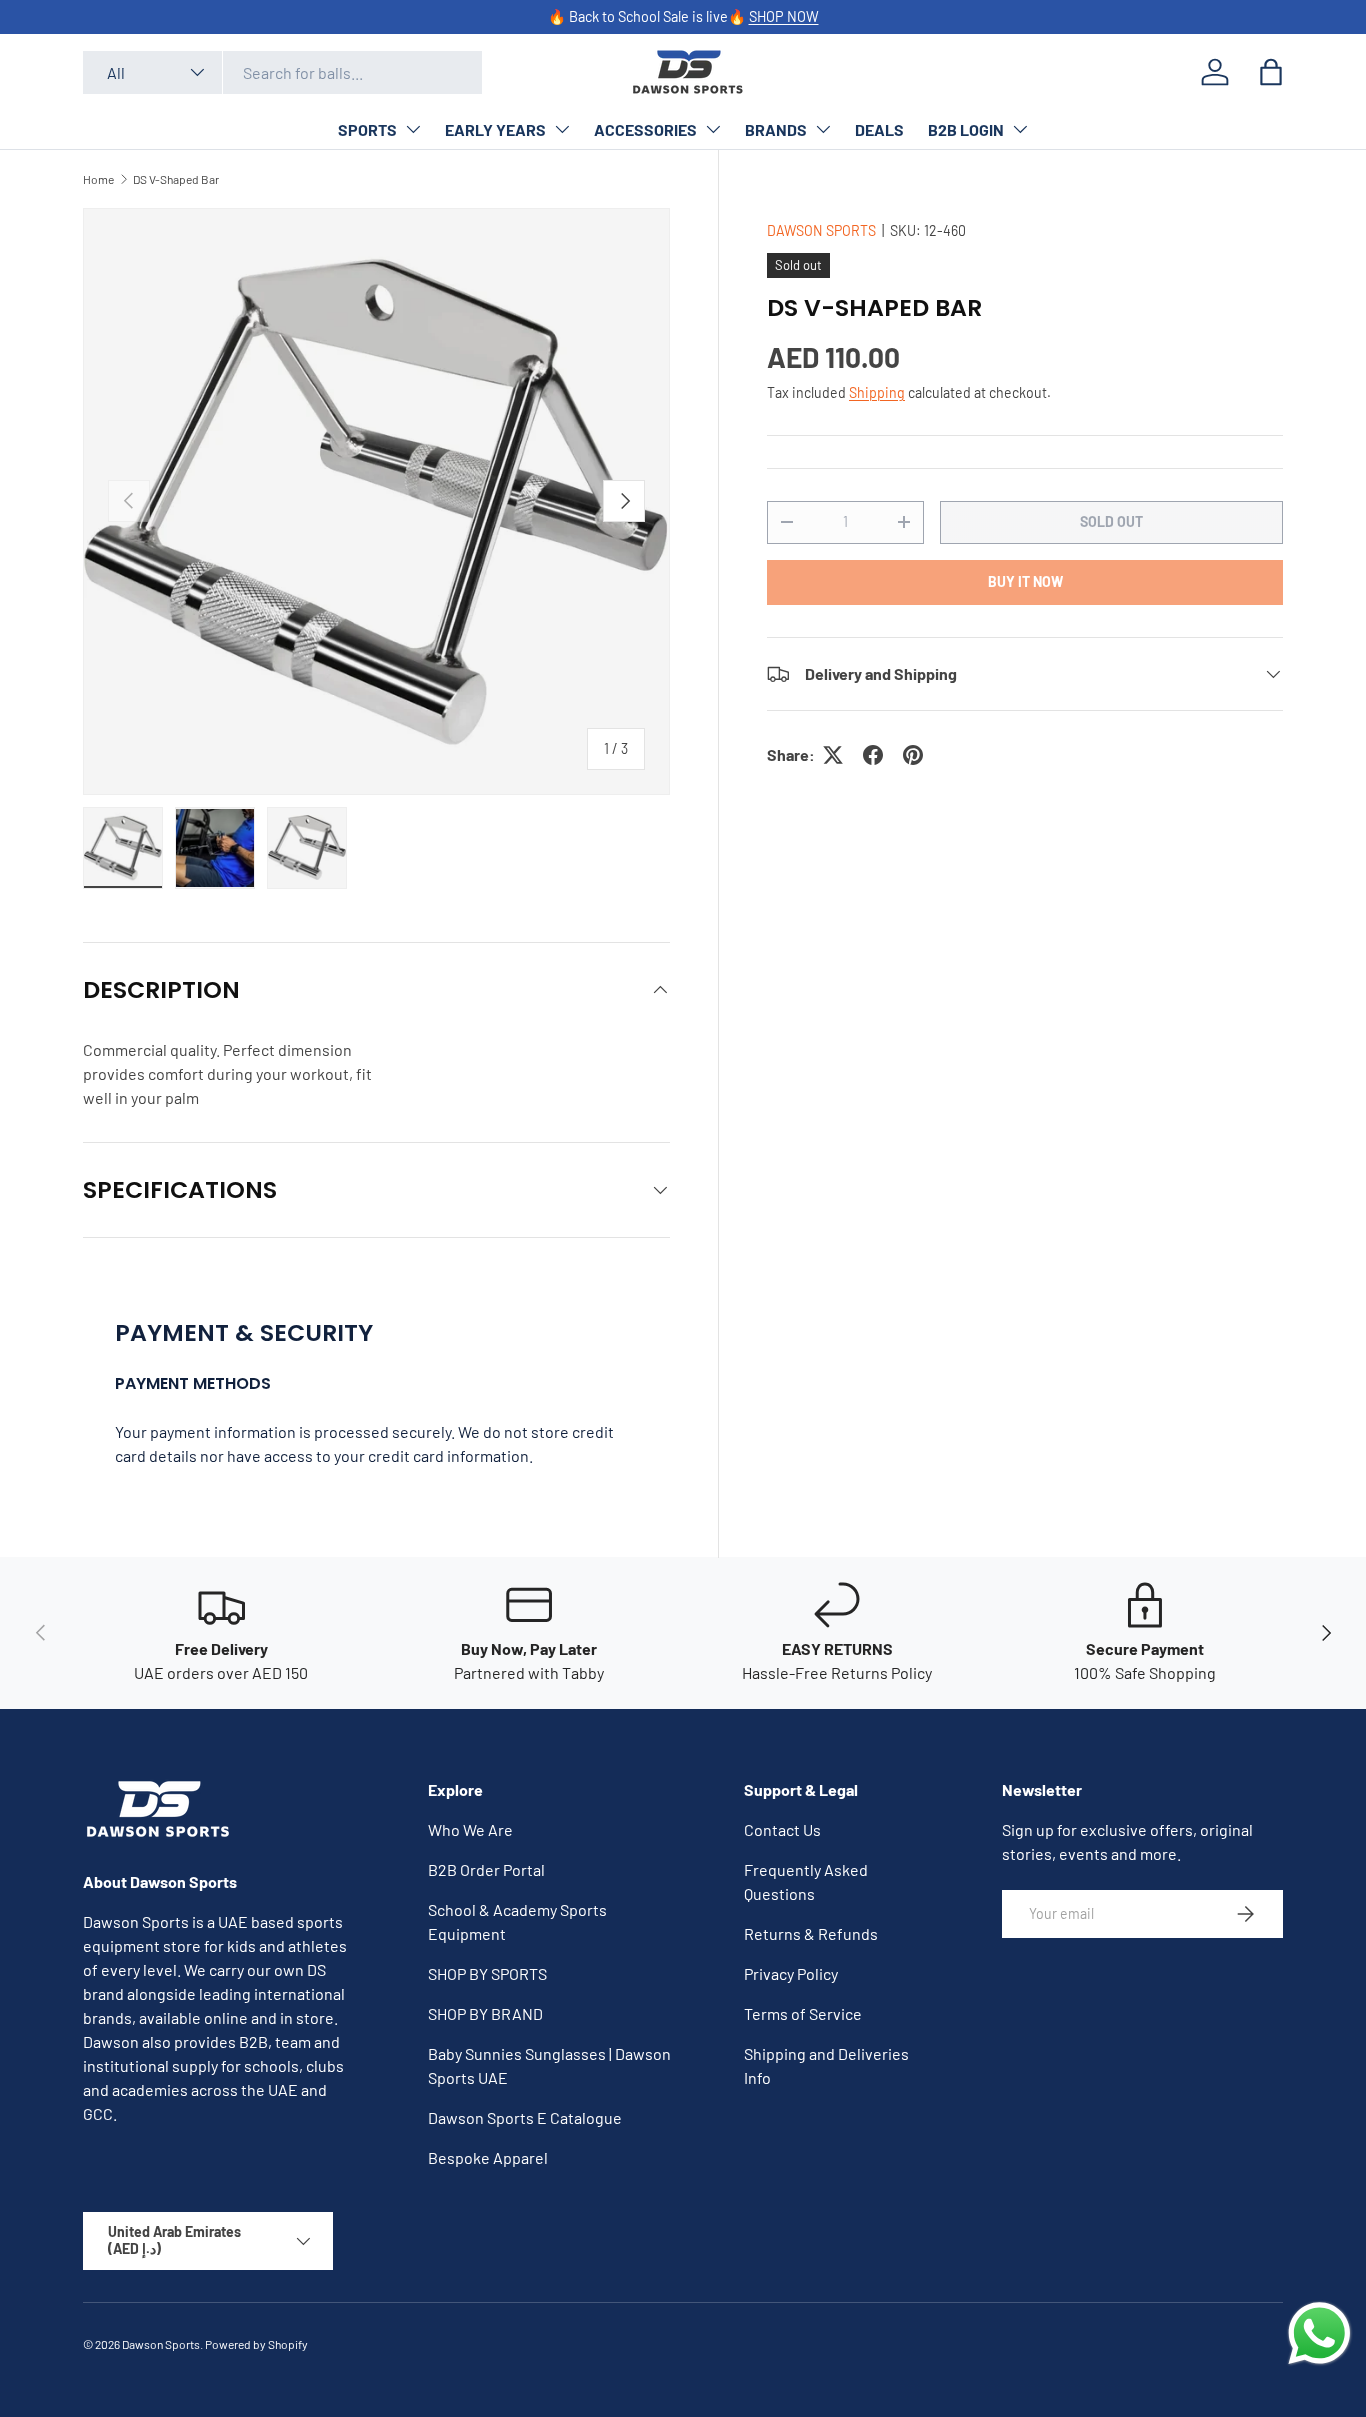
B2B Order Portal (486, 1869)
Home (98, 179)
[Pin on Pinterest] (913, 755)
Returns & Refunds (811, 1933)
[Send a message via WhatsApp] (1319, 2333)
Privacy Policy (791, 1973)
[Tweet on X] (833, 755)
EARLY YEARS (495, 129)
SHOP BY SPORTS (487, 1973)
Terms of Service (803, 2013)
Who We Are (470, 1829)
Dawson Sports (161, 2344)
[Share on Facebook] (873, 755)
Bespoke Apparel (488, 2157)
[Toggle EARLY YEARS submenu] (562, 129)
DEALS (879, 129)
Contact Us (782, 1829)
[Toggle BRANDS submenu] (823, 129)
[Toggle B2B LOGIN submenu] (1020, 129)
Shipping (877, 392)
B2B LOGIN (966, 129)
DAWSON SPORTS (821, 230)
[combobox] (282, 72)
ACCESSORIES (645, 129)
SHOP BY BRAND (485, 2013)
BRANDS (776, 129)
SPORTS (367, 129)
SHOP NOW (784, 16)
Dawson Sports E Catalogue (525, 2117)
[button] (1271, 72)
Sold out (1111, 521)
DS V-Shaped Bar (176, 179)
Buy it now (1025, 581)
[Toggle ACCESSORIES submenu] (713, 129)
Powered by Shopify (256, 2344)
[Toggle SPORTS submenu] (413, 129)
